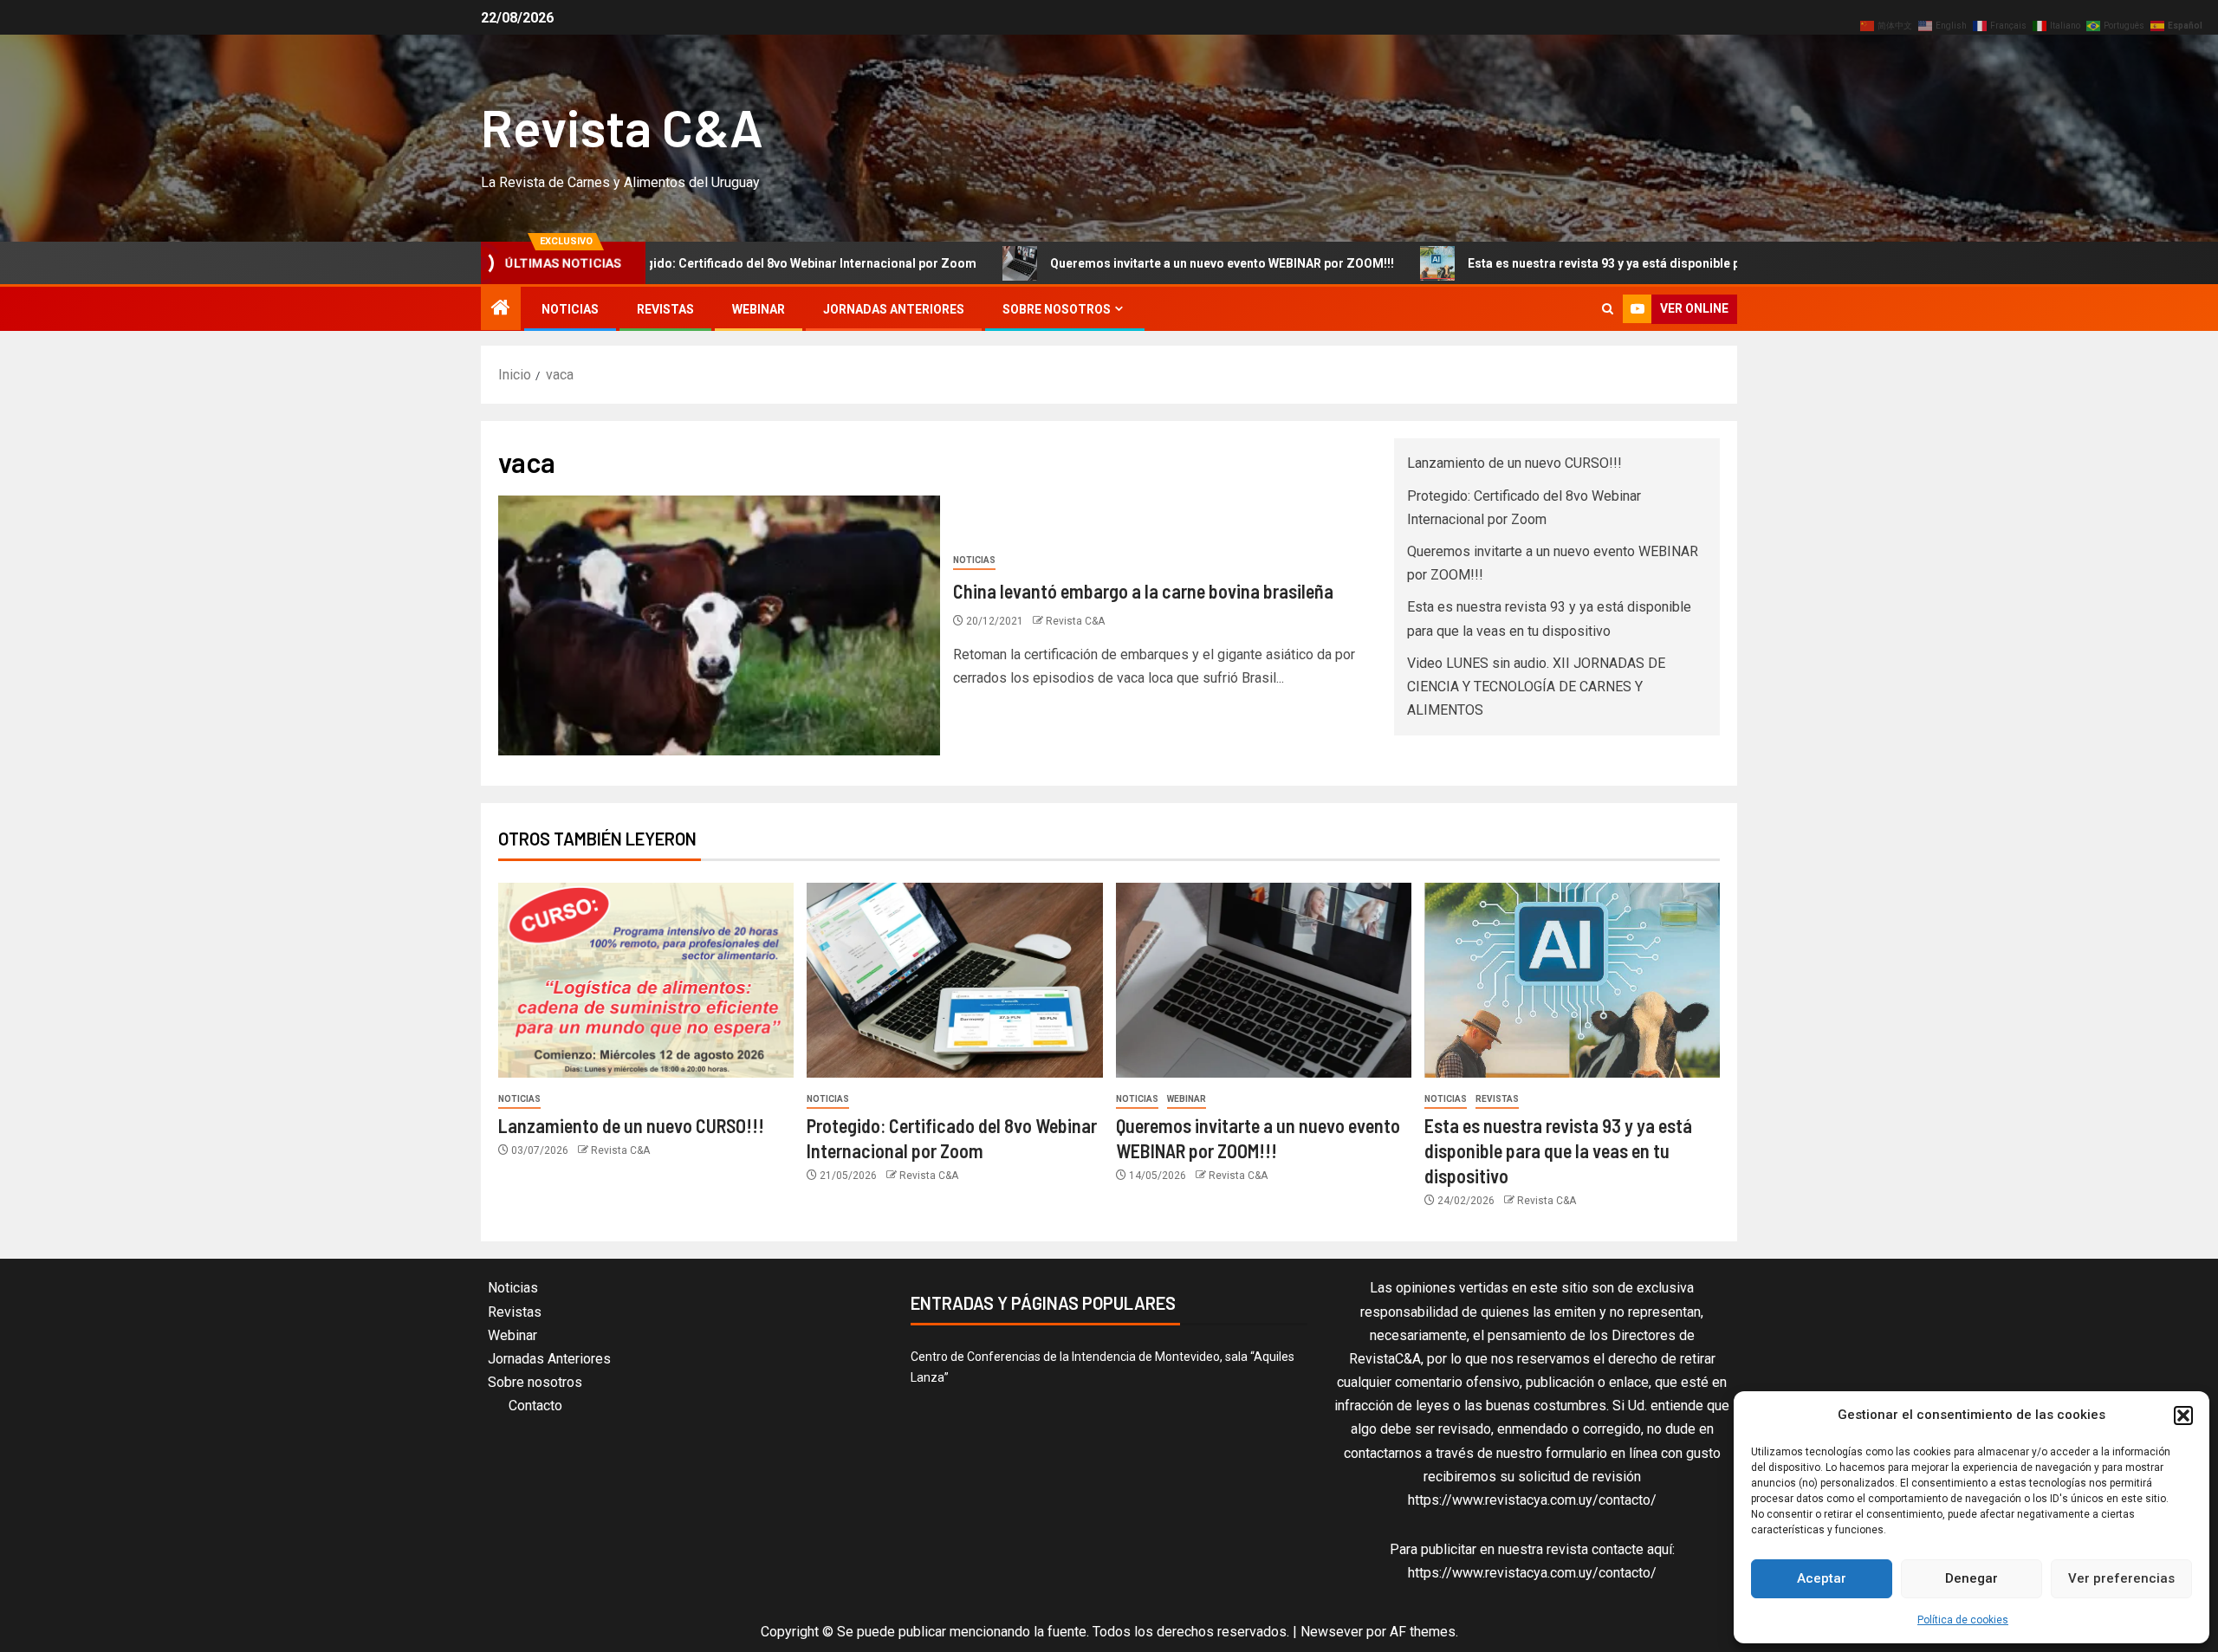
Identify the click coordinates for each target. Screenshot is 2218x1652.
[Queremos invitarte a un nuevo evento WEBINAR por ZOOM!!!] (1264, 980)
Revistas (665, 309)
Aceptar (1822, 1578)
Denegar (1972, 1578)
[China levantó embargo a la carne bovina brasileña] (719, 625)
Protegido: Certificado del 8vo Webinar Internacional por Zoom (699, 263)
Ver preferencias (2121, 1578)
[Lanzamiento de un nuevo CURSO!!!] (646, 980)
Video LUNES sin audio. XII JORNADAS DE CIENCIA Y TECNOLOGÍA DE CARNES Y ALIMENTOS (1536, 687)
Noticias (570, 309)
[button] (2183, 1416)
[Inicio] (501, 309)
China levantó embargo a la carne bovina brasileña (1143, 591)
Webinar (759, 309)
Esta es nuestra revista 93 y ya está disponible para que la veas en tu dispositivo (1600, 263)
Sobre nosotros (1057, 309)
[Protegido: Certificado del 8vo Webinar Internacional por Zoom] (954, 980)
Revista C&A (622, 126)
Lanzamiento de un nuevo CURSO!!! (1514, 463)
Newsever (1332, 1632)
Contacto (535, 1406)
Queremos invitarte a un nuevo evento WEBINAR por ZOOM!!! (1127, 263)
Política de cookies (1963, 1620)
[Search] (1608, 309)
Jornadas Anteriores (894, 309)
